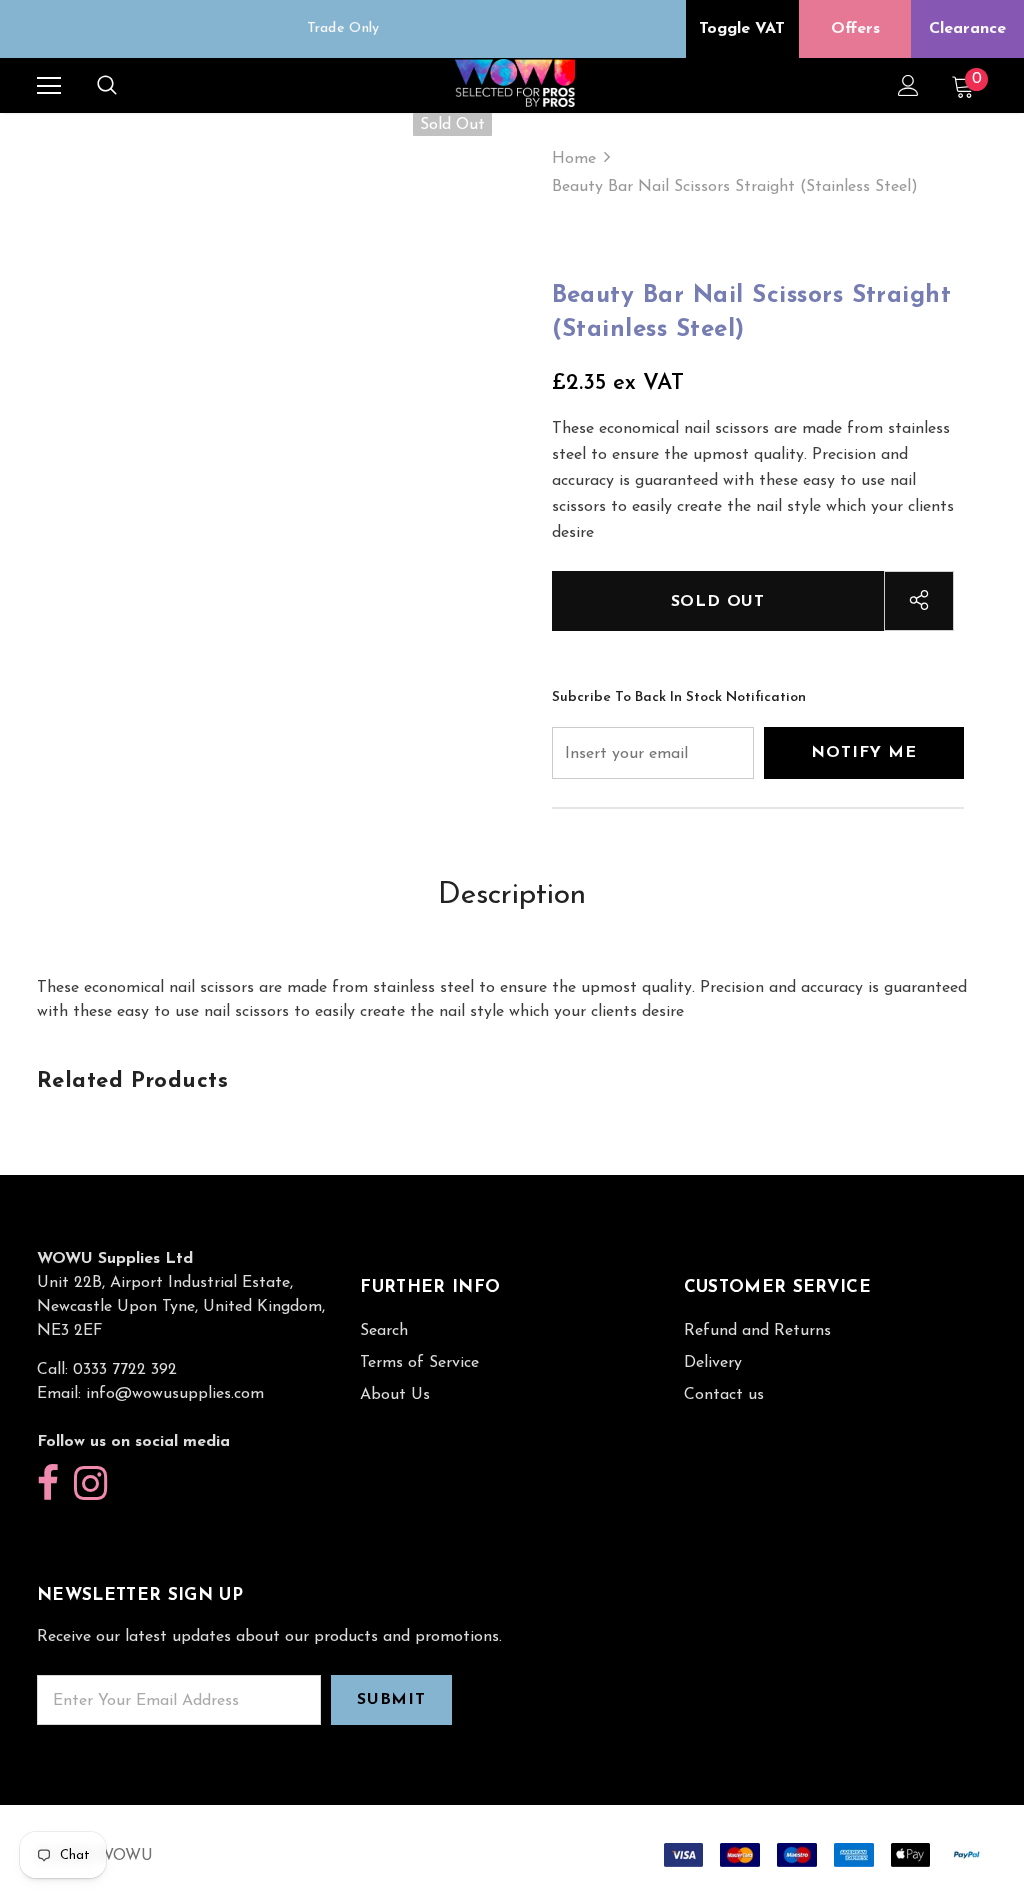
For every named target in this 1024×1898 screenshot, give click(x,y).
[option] (343, 29)
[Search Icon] (107, 86)
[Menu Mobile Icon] (49, 86)
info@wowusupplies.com (175, 1394)
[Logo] (515, 84)
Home (574, 159)
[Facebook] (48, 1484)
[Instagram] (90, 1484)
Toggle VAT (742, 29)
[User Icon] (908, 85)
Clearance (967, 29)
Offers (855, 29)
